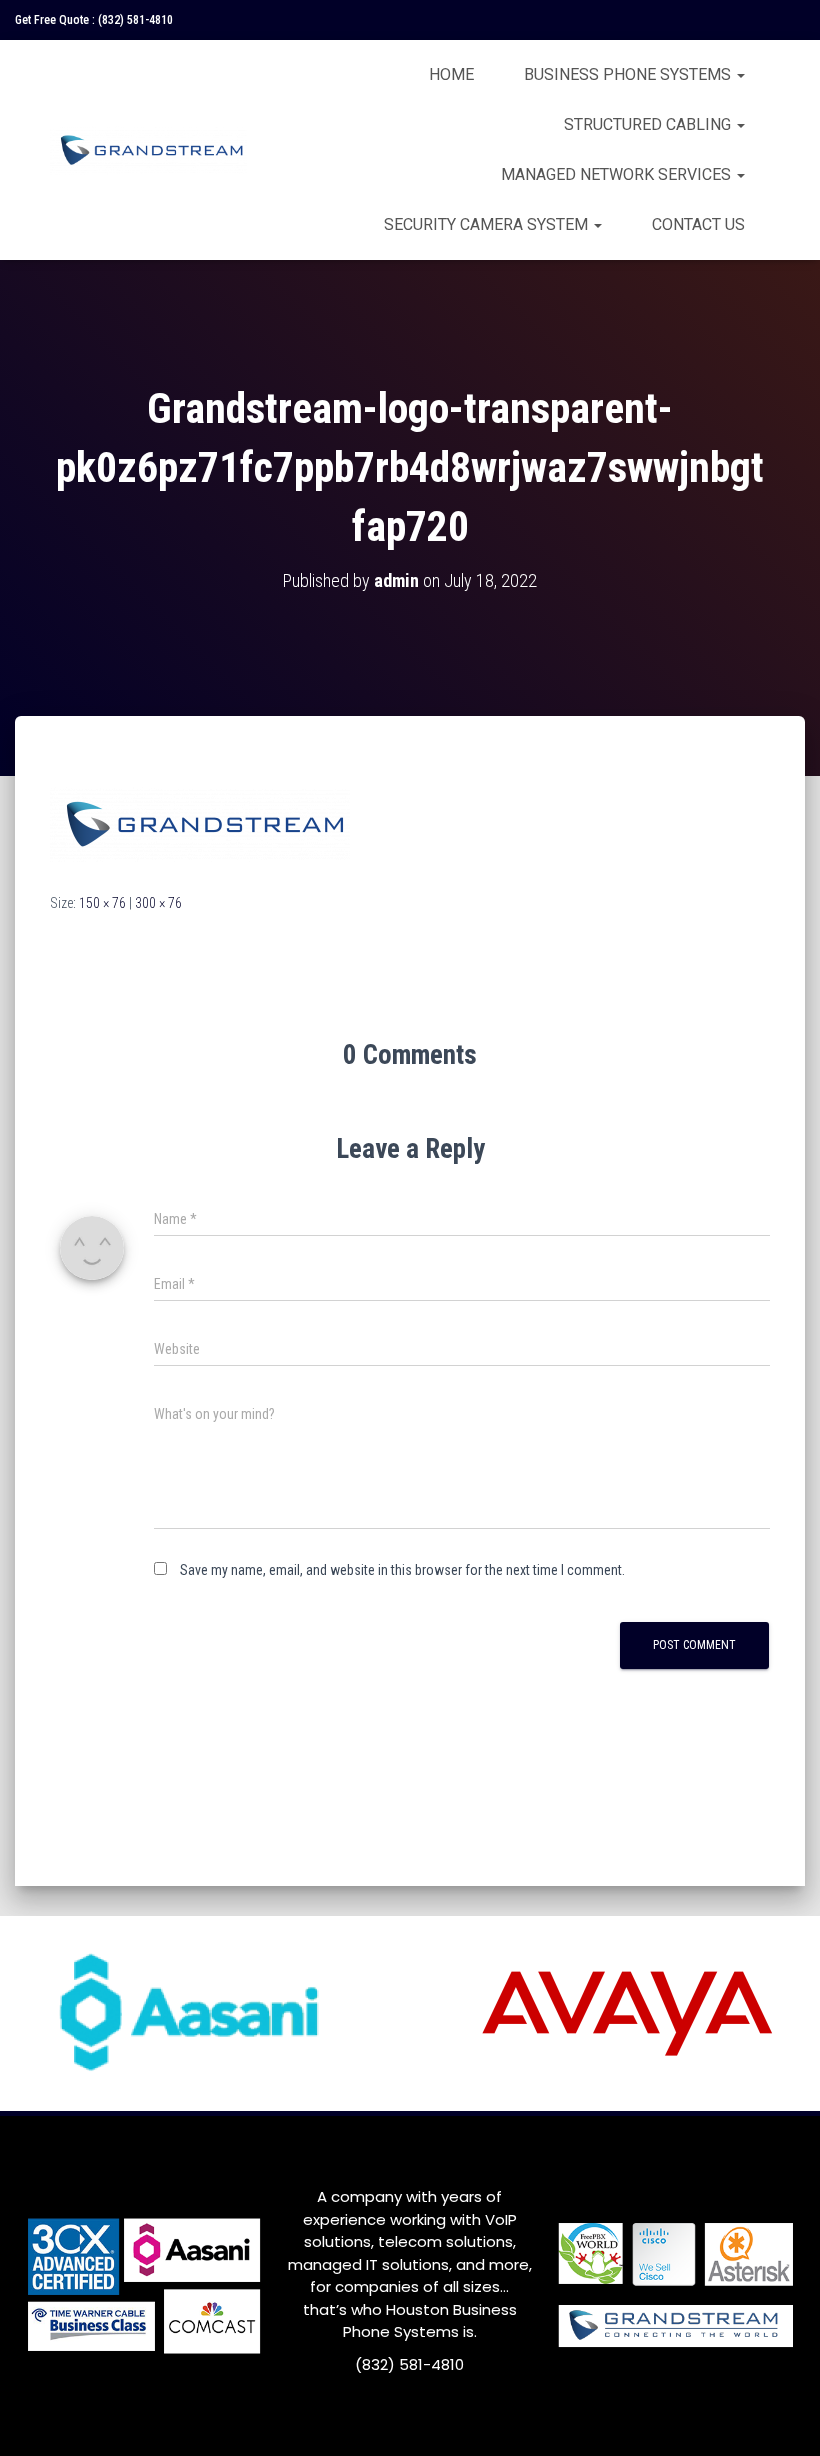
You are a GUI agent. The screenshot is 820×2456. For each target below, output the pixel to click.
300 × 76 (158, 903)
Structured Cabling (649, 124)
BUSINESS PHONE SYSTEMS (629, 74)
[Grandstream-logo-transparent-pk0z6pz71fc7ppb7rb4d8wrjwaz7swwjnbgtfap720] (200, 822)
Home (451, 74)
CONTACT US (698, 224)
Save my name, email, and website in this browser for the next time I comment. (402, 1570)
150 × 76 (102, 903)
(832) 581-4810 (135, 20)
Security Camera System (488, 224)
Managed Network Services (618, 174)
